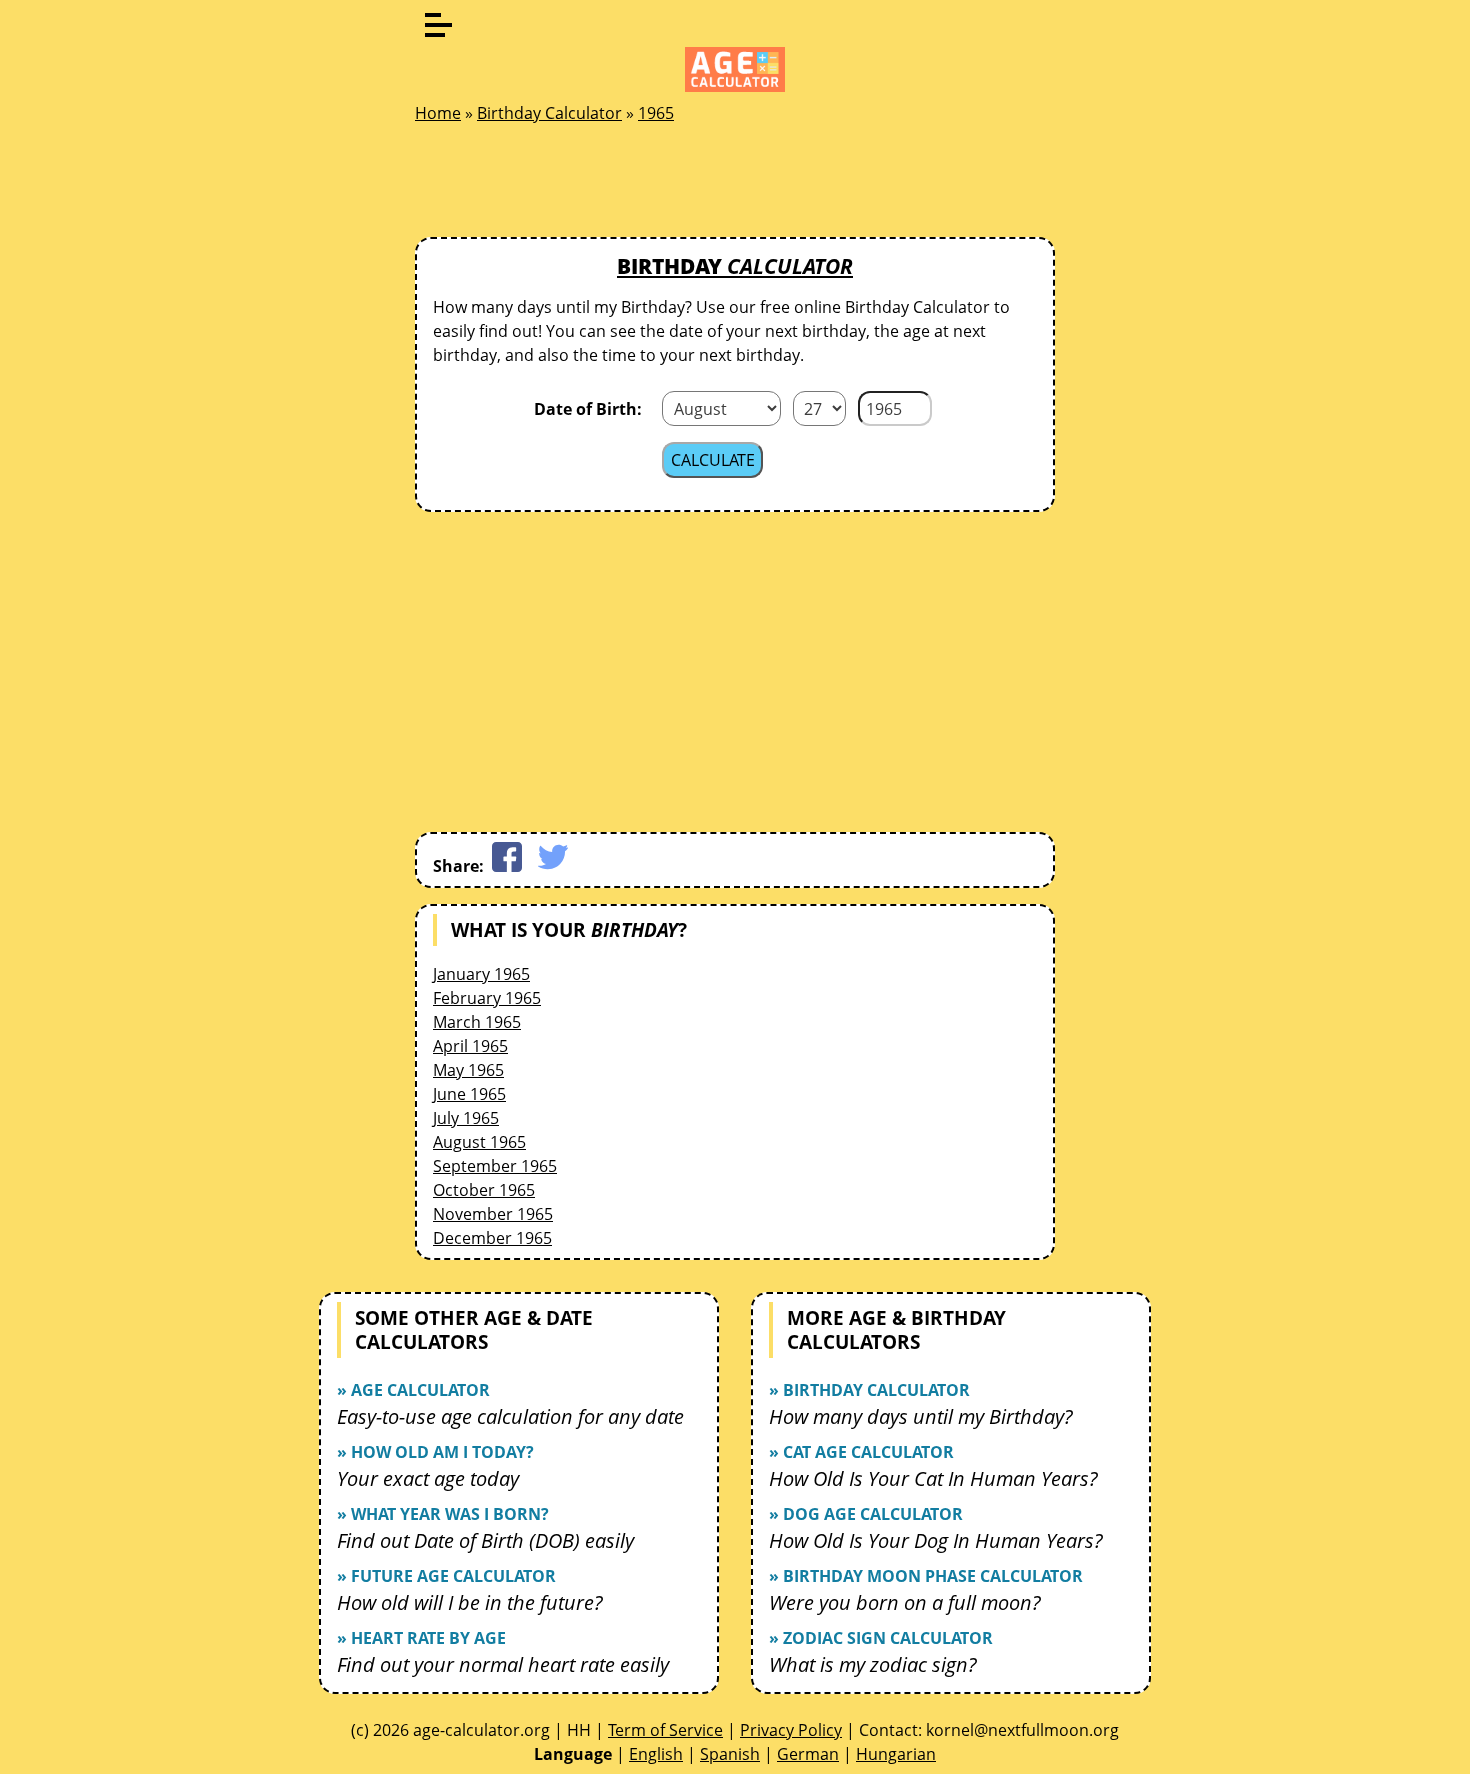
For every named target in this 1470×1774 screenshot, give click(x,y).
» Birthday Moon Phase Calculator (926, 1576)
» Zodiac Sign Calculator (881, 1638)
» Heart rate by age (421, 1638)
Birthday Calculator (549, 113)
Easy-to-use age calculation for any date (510, 1416)
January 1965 (481, 974)
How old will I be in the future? (470, 1602)
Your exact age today (428, 1478)
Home (438, 113)
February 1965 (487, 998)
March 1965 (477, 1022)
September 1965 (495, 1166)
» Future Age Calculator (446, 1576)
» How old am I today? (435, 1452)
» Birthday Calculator (869, 1390)
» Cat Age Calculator (861, 1452)
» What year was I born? (443, 1514)
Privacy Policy (791, 1730)
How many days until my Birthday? (921, 1416)
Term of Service (665, 1730)
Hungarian (896, 1754)
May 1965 (468, 1070)
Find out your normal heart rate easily (503, 1664)
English (656, 1754)
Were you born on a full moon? (905, 1602)
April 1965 (470, 1046)
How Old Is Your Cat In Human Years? (933, 1478)
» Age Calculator (413, 1390)
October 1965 (484, 1190)
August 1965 (479, 1142)
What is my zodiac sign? (873, 1664)
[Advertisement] (735, 186)
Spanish (730, 1754)
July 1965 (466, 1118)
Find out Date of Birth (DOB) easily (485, 1540)
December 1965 (492, 1238)
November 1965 (493, 1214)
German (808, 1754)
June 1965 (469, 1094)
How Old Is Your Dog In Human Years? (936, 1540)
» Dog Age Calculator (866, 1514)
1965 (656, 113)
